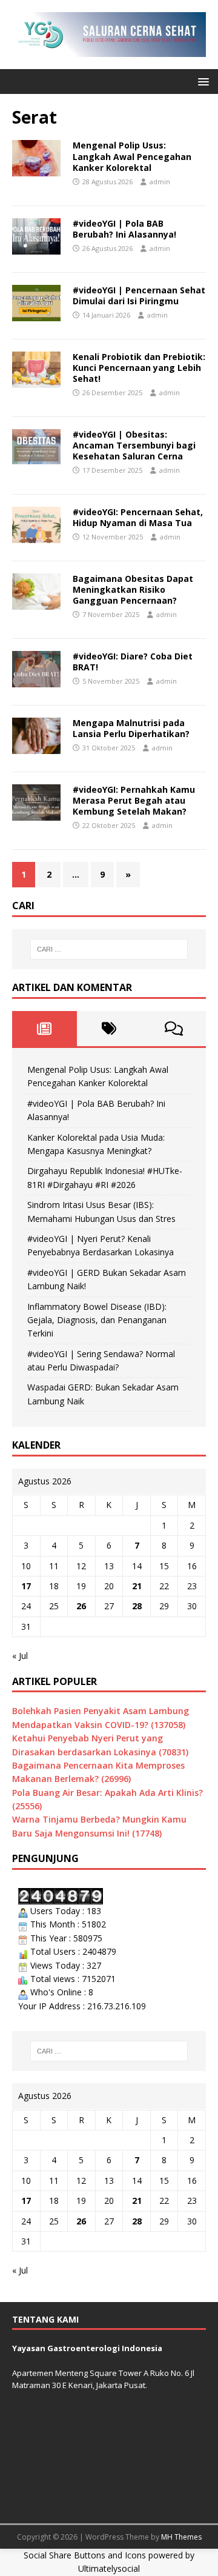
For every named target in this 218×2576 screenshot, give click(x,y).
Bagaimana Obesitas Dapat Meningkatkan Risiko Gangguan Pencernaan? (133, 589)
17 (26, 1586)
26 (81, 1606)
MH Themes (181, 2537)
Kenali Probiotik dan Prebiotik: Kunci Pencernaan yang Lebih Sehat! (139, 368)
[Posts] (45, 1029)
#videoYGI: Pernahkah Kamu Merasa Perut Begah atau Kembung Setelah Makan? (134, 800)
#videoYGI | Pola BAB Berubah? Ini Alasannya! (124, 229)
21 (137, 1586)
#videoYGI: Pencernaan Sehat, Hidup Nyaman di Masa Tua (138, 517)
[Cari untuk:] (109, 949)
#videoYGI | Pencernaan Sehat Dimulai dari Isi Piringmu (139, 295)
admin (160, 182)
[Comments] (173, 1029)
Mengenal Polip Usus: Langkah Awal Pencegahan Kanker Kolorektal (132, 156)
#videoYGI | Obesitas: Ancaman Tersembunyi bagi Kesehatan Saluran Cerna (134, 445)
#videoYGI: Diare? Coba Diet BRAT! (133, 662)
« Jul (20, 1656)
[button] (201, 81)
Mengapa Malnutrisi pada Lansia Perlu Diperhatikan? (131, 728)
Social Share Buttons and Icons (85, 2555)
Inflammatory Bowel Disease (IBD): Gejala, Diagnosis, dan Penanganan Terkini (97, 1320)
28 (137, 1606)
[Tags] (109, 1029)
